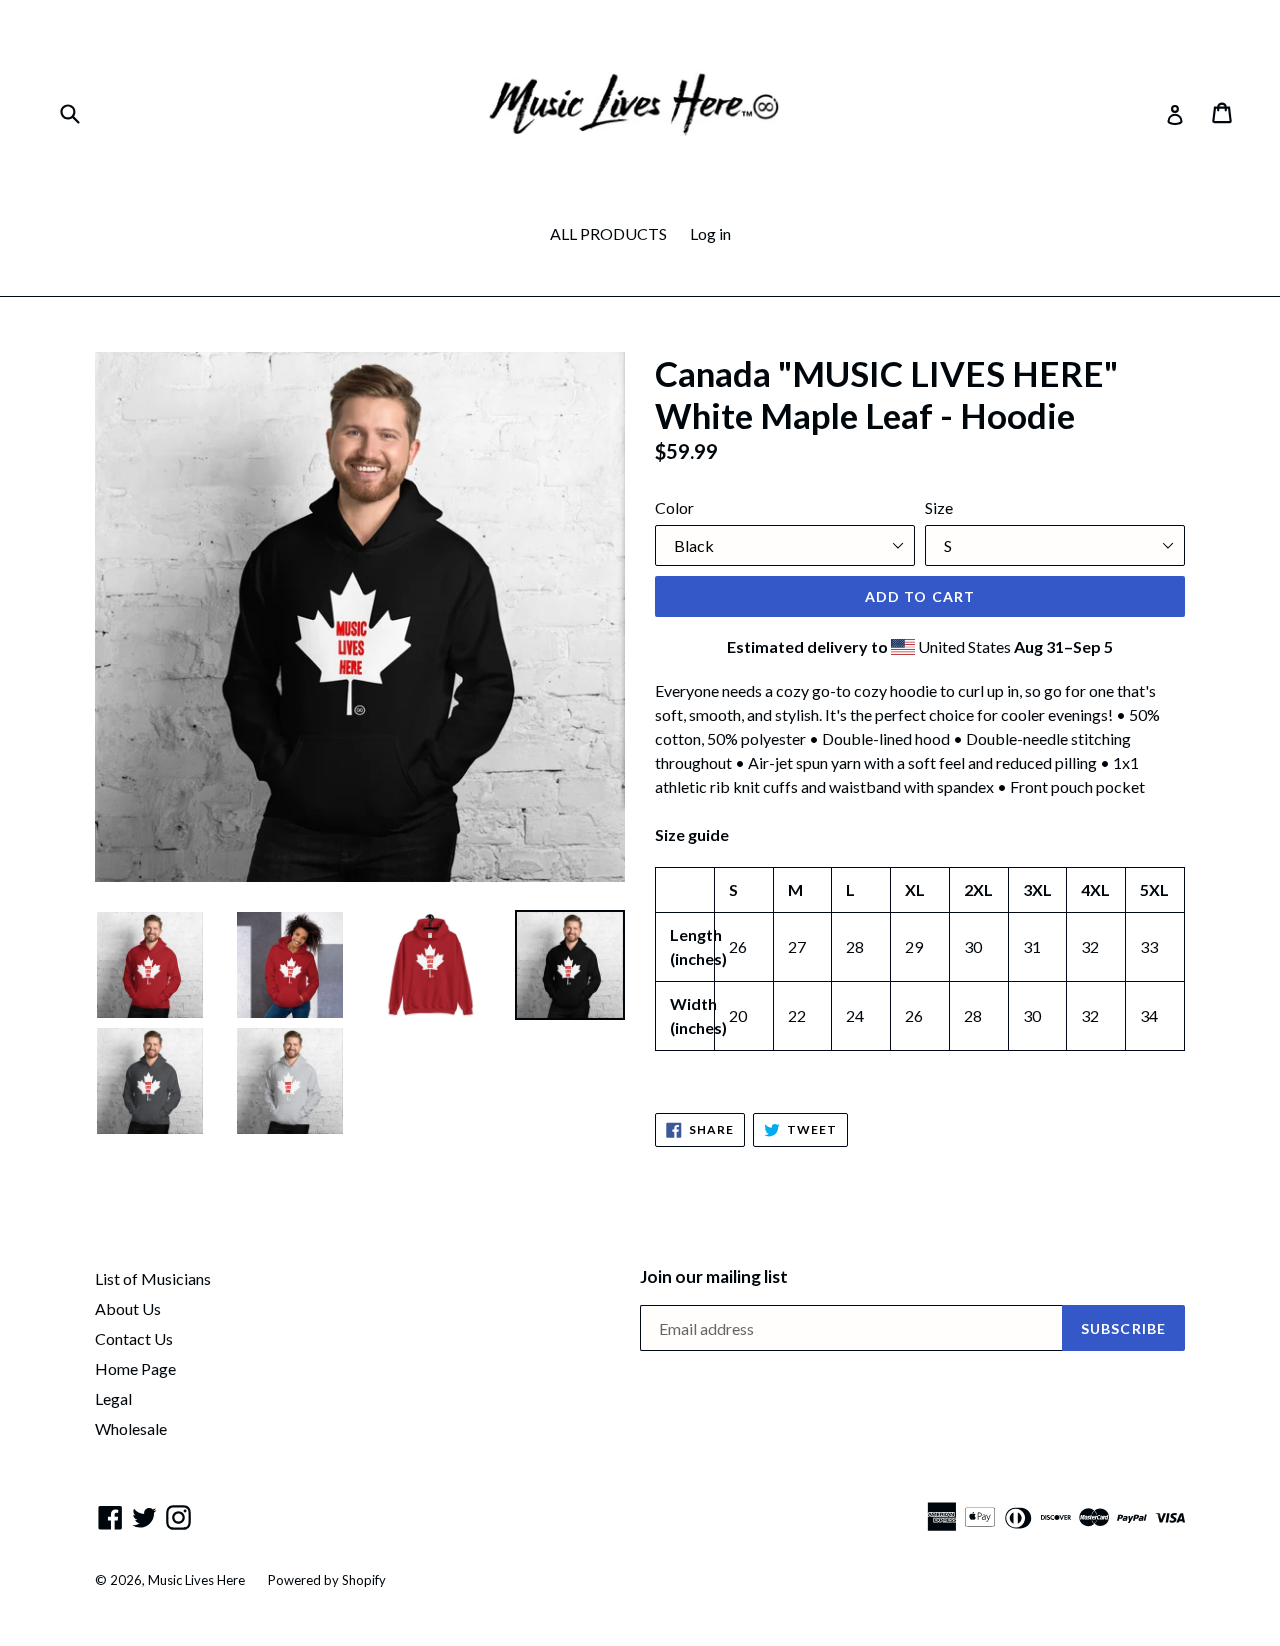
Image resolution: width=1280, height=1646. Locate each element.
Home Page (135, 1368)
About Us (128, 1308)
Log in (710, 233)
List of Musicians (153, 1278)
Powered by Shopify (327, 1580)
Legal (113, 1398)
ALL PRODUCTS (608, 233)
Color (674, 507)
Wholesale (131, 1428)
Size (939, 507)
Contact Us (134, 1338)
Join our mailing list (714, 1277)
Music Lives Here (196, 1580)
